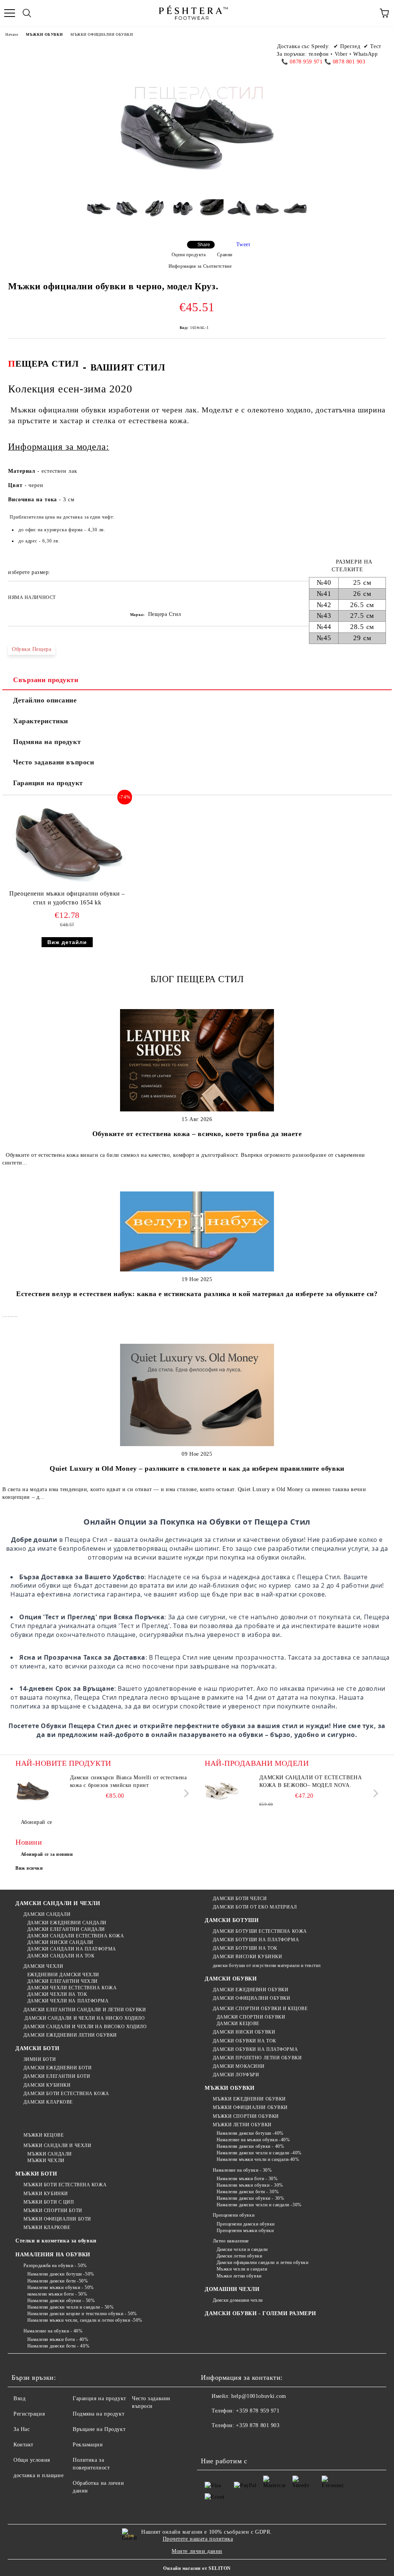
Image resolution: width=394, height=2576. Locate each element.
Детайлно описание (45, 700)
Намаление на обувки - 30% (242, 2170)
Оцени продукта (189, 255)
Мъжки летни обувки (239, 2276)
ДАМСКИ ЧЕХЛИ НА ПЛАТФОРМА (68, 2001)
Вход (19, 2398)
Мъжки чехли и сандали (242, 2269)
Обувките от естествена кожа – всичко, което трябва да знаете (197, 1134)
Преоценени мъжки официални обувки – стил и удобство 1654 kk (67, 898)
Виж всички (29, 1868)
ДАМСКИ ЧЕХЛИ (43, 1966)
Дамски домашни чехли (238, 2300)
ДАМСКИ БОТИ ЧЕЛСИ (240, 1899)
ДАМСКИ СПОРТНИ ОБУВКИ (251, 2017)
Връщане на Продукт (99, 2429)
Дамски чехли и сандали (242, 2249)
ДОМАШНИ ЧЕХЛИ (232, 2289)
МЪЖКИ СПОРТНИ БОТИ (53, 2211)
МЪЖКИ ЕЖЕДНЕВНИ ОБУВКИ (249, 2099)
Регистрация (29, 2414)
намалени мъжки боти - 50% (57, 2294)
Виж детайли (67, 942)
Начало (12, 34)
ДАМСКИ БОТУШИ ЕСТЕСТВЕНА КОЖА (260, 1931)
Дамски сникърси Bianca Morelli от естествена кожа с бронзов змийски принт (129, 1781)
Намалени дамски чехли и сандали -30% (259, 2205)
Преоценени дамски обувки (246, 2224)
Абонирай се (37, 1822)
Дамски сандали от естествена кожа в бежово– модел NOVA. (311, 1781)
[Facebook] (211, 2441)
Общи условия (32, 2460)
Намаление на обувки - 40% (53, 2331)
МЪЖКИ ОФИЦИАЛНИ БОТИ (57, 2219)
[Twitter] (228, 2441)
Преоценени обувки (234, 2215)
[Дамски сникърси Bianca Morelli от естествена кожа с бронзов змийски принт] (33, 1791)
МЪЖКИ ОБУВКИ (44, 34)
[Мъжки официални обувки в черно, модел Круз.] (99, 214)
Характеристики (41, 721)
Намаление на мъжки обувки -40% (253, 2140)
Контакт (23, 2445)
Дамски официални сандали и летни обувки (262, 2262)
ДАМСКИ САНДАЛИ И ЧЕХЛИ (58, 1903)
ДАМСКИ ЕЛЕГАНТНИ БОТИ (57, 2076)
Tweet (243, 244)
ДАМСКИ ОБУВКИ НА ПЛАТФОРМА (255, 2049)
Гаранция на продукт (48, 783)
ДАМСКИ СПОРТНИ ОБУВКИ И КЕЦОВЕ (260, 2009)
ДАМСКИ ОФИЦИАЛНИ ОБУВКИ (251, 1998)
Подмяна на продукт (47, 742)
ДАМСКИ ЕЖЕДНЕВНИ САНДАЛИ (67, 1923)
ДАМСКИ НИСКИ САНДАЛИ (60, 1942)
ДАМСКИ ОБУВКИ (231, 1979)
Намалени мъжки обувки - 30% (250, 2185)
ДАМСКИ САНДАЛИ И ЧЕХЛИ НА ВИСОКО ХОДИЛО (85, 2027)
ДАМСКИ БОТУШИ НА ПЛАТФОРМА (256, 1940)
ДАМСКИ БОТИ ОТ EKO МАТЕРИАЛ (255, 1907)
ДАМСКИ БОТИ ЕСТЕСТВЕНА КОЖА (66, 2094)
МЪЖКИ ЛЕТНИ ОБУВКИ (242, 2125)
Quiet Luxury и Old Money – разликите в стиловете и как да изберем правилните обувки (197, 1468)
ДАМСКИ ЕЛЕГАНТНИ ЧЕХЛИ (63, 1981)
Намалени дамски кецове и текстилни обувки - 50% (82, 2314)
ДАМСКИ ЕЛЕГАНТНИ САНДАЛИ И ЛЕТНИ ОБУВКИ (85, 2010)
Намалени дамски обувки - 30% (250, 2198)
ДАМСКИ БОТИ (37, 2048)
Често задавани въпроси (53, 762)
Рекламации (88, 2445)
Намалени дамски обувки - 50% (61, 2301)
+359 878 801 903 (258, 2425)
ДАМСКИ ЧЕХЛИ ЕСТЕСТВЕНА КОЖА (72, 1988)
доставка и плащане (38, 2475)
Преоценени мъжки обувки (245, 2231)
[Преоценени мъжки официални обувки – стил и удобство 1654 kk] (67, 886)
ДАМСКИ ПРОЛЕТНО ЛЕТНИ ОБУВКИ (257, 2058)
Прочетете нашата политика (198, 2539)
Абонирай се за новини (47, 1854)
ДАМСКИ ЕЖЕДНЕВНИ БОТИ (58, 2068)
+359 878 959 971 (258, 2411)
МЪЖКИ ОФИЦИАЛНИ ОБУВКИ (102, 34)
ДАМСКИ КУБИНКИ (47, 2085)
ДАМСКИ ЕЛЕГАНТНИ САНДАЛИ (66, 1929)
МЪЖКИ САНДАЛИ (50, 2154)
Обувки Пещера (32, 649)
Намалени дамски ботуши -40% (250, 2133)
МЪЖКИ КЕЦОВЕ (43, 2135)
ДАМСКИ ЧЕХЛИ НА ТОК (57, 1994)
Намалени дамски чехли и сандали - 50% (70, 2307)
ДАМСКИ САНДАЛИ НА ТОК (61, 1956)
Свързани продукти (46, 680)
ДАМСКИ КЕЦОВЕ (238, 2024)
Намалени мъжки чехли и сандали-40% (258, 2159)
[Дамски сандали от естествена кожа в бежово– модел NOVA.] (222, 1791)
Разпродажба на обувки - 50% (55, 2266)
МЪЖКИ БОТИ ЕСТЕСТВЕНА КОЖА (65, 2185)
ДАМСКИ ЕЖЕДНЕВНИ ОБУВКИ (250, 1990)
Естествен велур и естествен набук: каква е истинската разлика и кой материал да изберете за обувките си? (197, 1294)
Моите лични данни (197, 2551)
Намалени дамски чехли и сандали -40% (259, 2153)
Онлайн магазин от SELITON (197, 2568)
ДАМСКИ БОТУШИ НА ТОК (245, 1948)
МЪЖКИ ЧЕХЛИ (46, 2161)
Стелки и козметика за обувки (56, 2241)
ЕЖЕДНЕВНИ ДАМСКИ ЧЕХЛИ (63, 1975)
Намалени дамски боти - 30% (248, 2192)
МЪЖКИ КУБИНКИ (46, 2194)
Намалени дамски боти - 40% (58, 2346)
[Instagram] (245, 2441)
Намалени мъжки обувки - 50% (61, 2287)
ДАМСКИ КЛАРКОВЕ (48, 2102)
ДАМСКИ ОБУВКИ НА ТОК (245, 2041)
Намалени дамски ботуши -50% (61, 2274)
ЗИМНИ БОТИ (40, 2059)
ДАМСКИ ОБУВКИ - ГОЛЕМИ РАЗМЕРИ (260, 2313)
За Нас (22, 2429)
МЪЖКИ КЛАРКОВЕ (47, 2227)
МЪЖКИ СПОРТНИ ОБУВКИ (246, 2116)
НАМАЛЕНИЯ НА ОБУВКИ (53, 2255)
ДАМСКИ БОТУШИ (232, 1920)
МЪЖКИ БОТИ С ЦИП (49, 2202)
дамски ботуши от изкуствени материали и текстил (267, 1965)
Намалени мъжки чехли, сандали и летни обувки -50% (85, 2320)
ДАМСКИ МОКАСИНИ (239, 2066)
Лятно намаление (231, 2241)
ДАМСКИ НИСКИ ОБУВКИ (244, 2032)
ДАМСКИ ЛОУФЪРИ (236, 2075)
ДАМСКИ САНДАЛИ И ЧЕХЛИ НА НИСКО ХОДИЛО (84, 2018)
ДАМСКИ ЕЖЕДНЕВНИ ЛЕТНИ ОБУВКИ (70, 2035)
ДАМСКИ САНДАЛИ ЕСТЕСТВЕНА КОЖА (76, 1936)
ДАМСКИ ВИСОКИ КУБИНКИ (247, 1957)
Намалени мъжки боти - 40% (58, 2339)
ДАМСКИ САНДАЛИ (47, 1914)
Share (204, 245)
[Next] (185, 1793)
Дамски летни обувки (239, 2256)
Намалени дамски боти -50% (58, 2281)
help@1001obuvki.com (259, 2396)
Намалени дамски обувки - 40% (250, 2146)
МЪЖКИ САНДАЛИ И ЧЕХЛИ (57, 2146)
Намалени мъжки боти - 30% (247, 2179)
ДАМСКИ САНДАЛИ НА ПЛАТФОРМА (72, 1949)
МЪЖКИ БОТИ (36, 2174)
